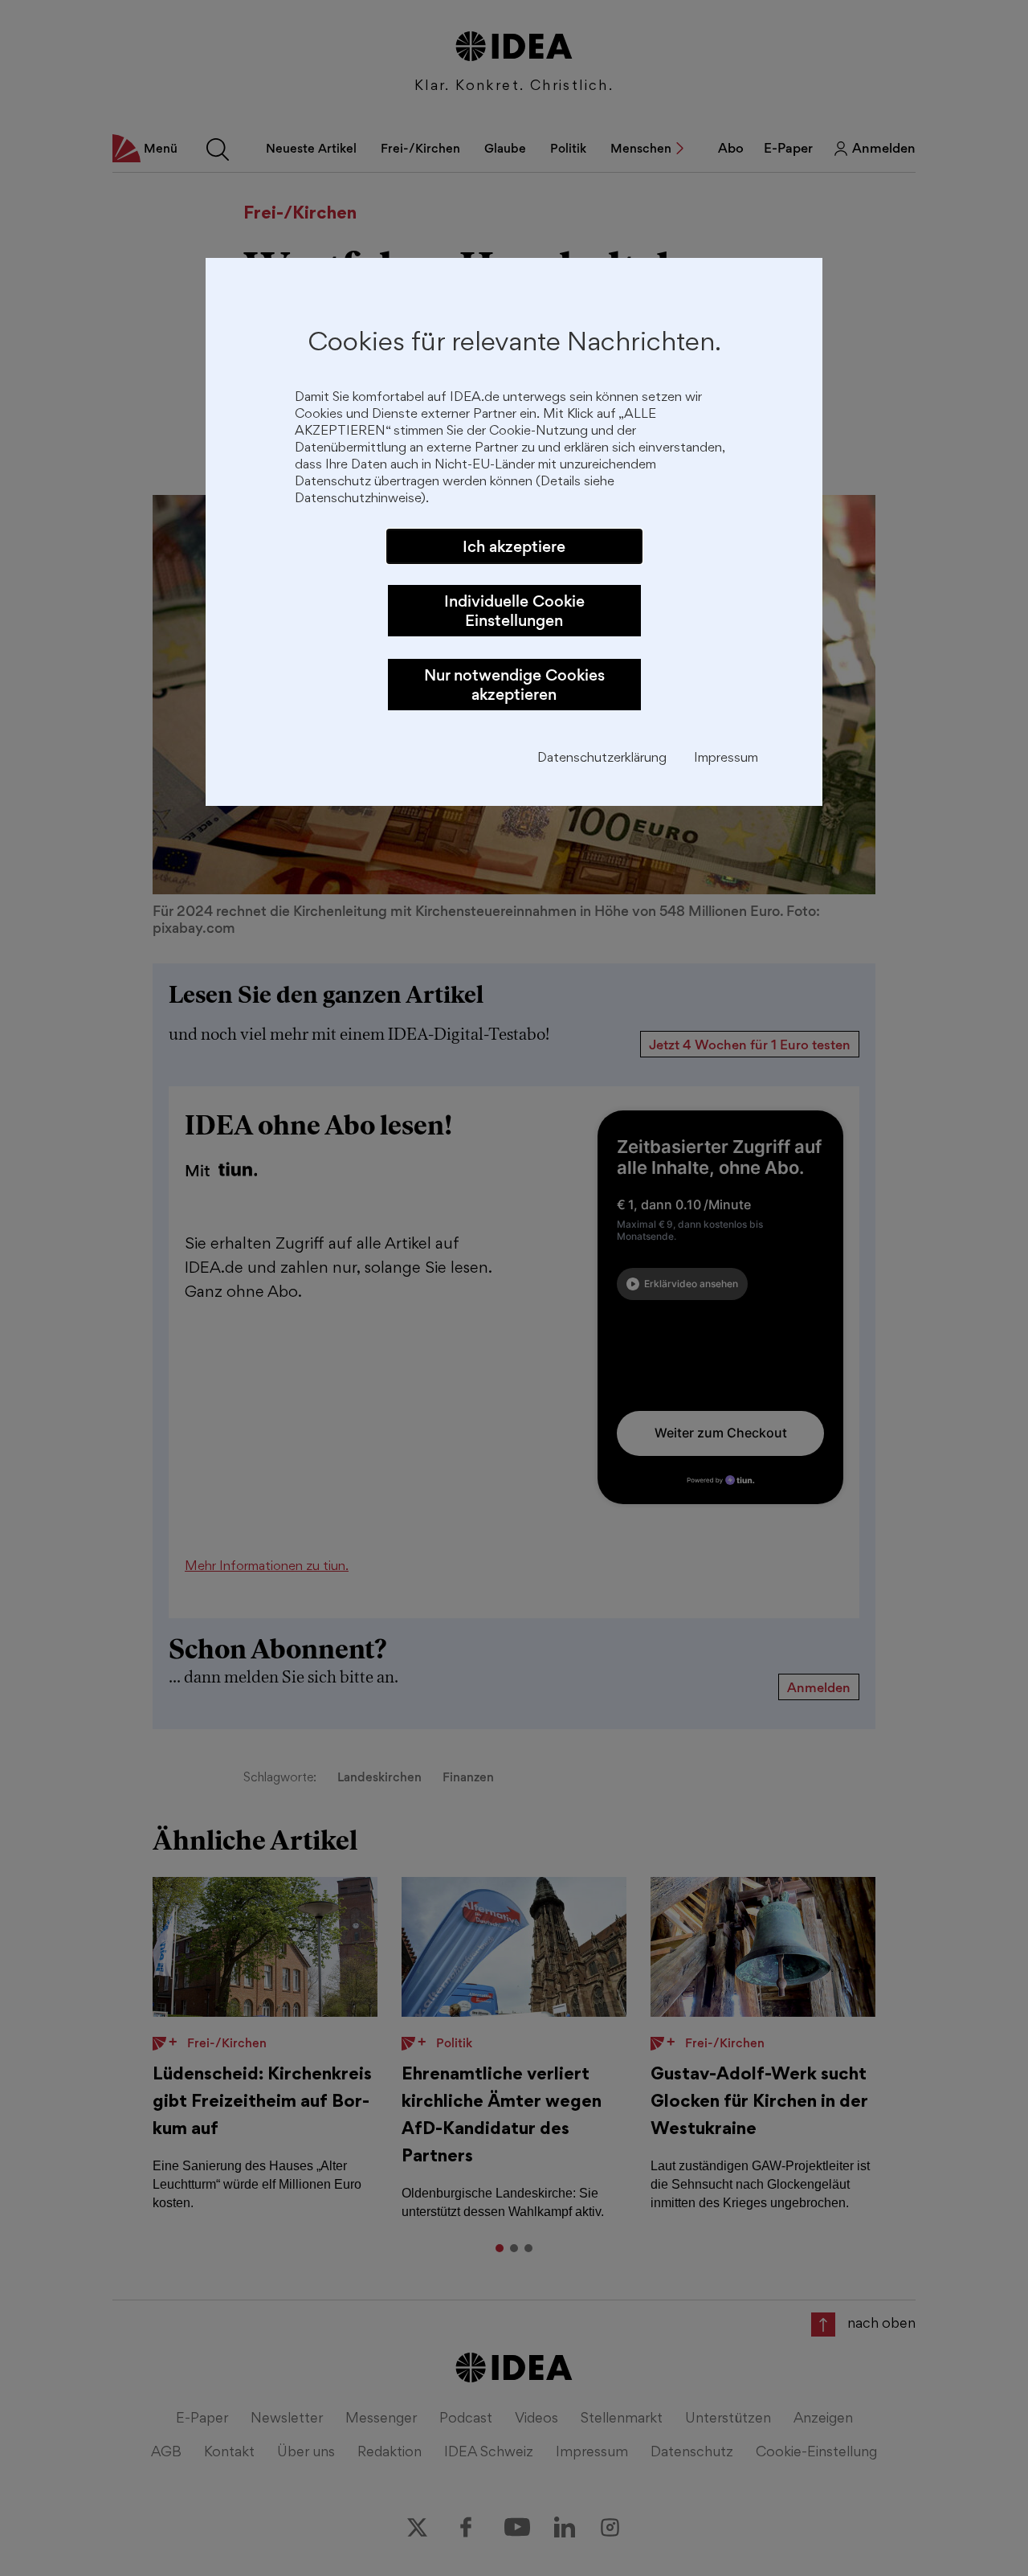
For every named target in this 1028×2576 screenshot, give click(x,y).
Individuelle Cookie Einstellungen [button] (514, 611)
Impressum (726, 759)
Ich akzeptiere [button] (514, 546)
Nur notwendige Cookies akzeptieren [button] (514, 685)
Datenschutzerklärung (602, 759)
